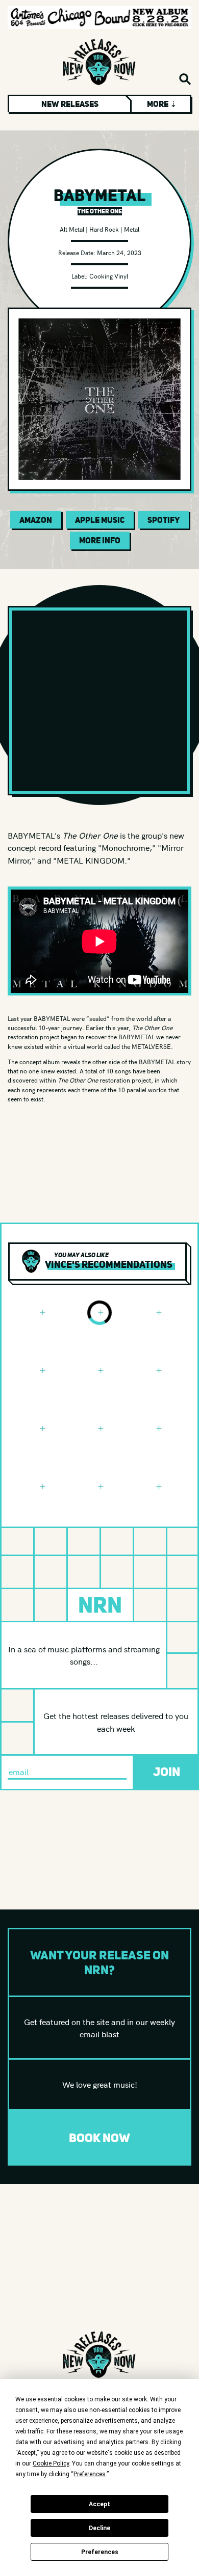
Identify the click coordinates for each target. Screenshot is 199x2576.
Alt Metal (72, 229)
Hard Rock (104, 229)
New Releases (70, 104)
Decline (99, 2528)
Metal (132, 229)
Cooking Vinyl (109, 276)
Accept (99, 2504)
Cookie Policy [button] (51, 2463)
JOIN (167, 1772)
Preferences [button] (90, 2474)
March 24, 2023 (119, 252)
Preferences (100, 2552)
